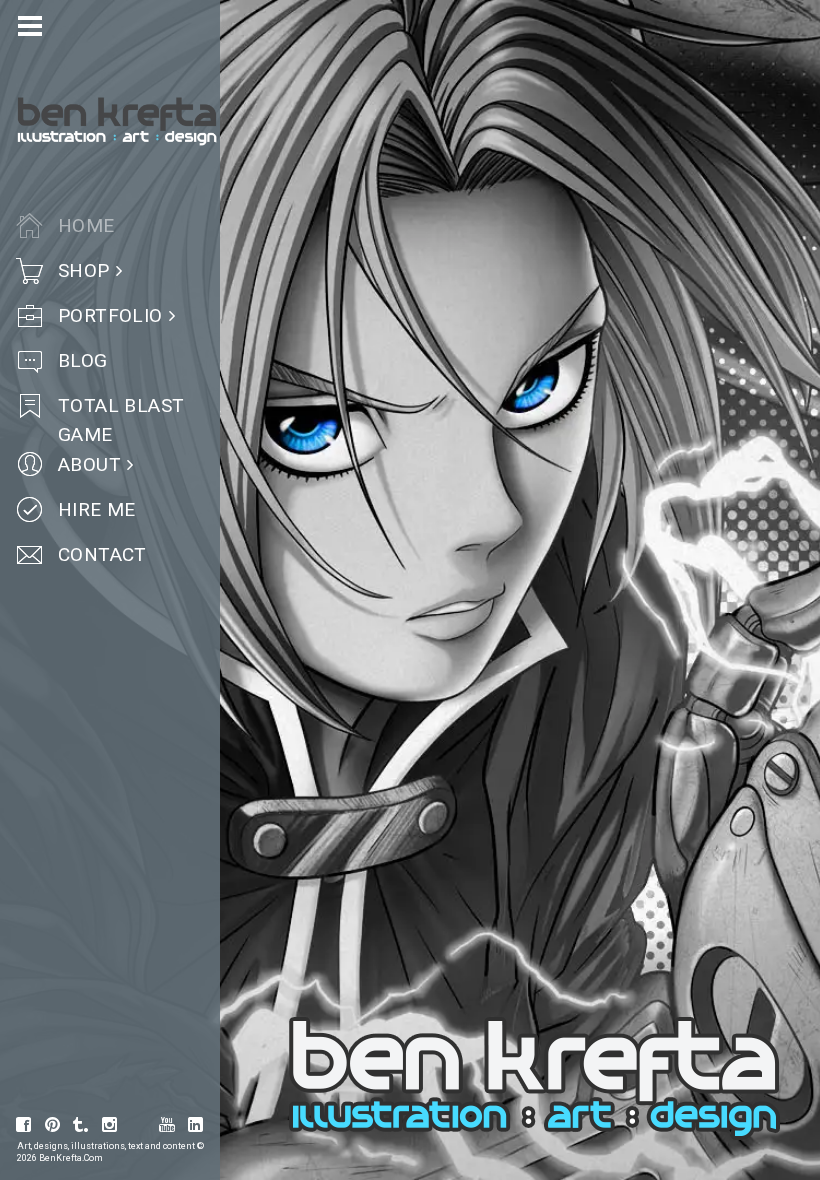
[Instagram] (110, 1125)
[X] (139, 1125)
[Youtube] (167, 1125)
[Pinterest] (53, 1125)
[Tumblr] (81, 1125)
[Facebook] (24, 1125)
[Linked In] (196, 1125)
